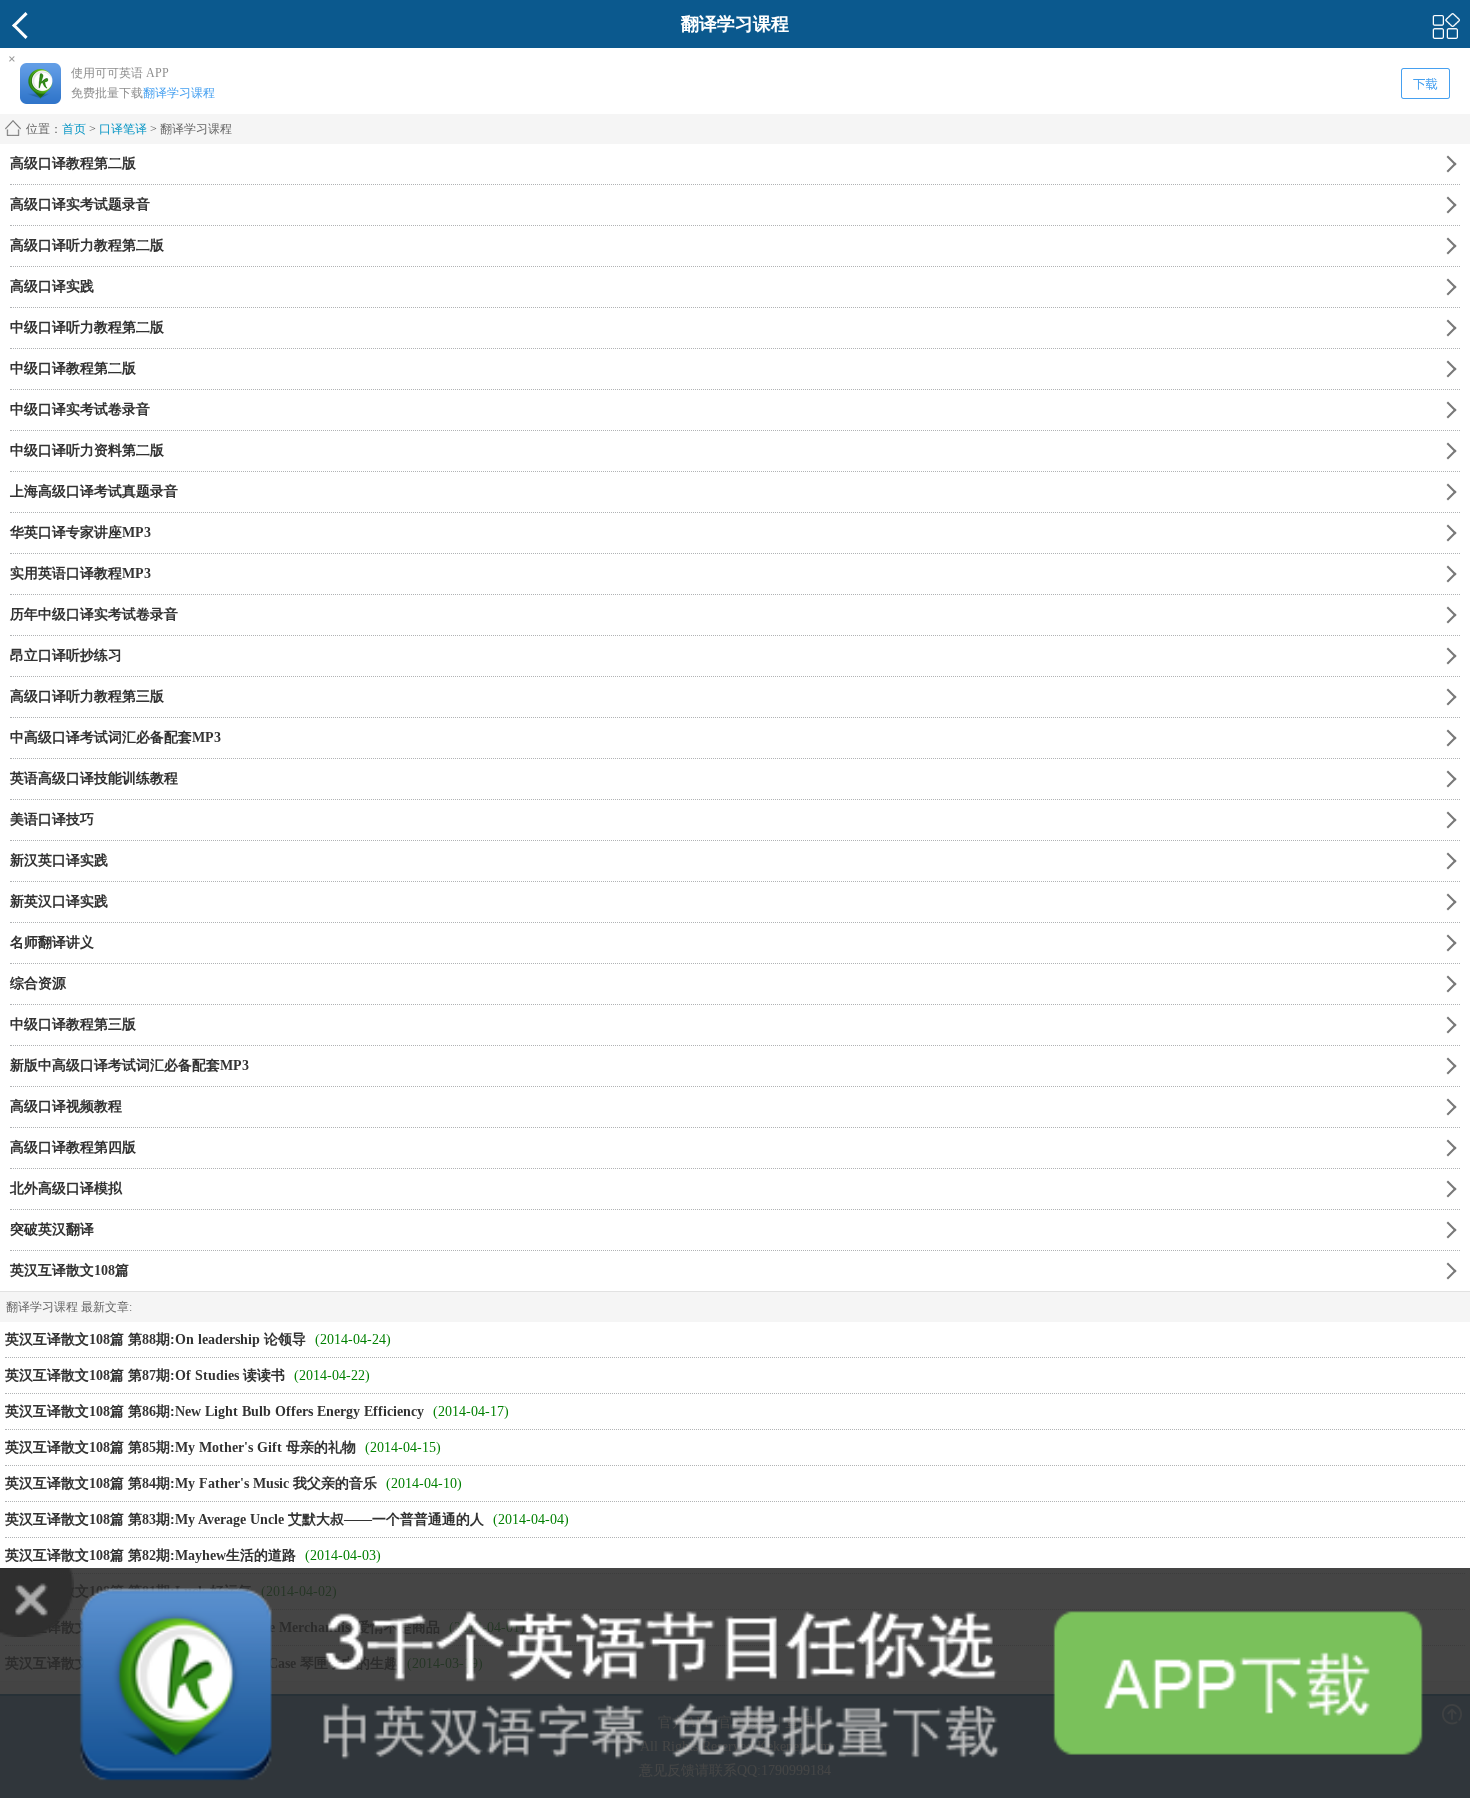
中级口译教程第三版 (73, 1024)
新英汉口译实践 (59, 901)
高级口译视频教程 (66, 1106)
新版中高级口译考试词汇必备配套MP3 (129, 1065)
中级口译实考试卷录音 (80, 409)
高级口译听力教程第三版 (87, 696)
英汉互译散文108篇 (69, 1270)
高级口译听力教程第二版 (87, 245)
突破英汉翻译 (52, 1229)
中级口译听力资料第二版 (87, 450)
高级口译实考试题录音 (80, 204)
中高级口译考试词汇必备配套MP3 (115, 737)
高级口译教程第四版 (73, 1147)
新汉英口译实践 (59, 860)
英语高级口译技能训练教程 (94, 778)
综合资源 (38, 983)
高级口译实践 (52, 286)
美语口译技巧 (52, 819)
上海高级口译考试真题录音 (94, 491)
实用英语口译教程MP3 (80, 573)
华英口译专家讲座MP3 (80, 532)
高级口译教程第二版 (73, 163)
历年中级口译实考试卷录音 (94, 614)
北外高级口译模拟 (66, 1188)
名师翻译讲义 (52, 942)
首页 (74, 129)
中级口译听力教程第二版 (87, 327)
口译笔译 (123, 129)
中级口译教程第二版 (73, 368)
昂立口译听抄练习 (66, 655)
